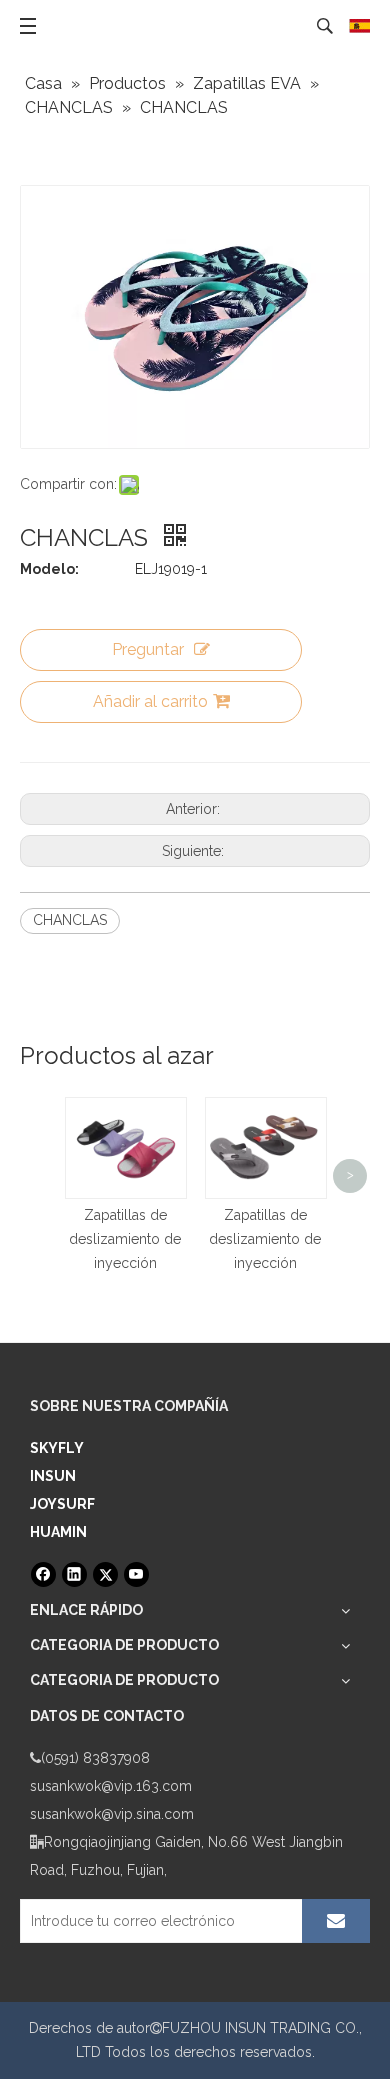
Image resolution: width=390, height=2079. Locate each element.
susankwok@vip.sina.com (112, 1814)
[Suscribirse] (336, 1921)
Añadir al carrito (150, 701)
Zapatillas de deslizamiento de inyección (125, 1239)
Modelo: (49, 569)
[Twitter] (105, 1574)
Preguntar (148, 649)
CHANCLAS (70, 920)
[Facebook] (43, 1574)
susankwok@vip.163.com (111, 1786)
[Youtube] (136, 1574)
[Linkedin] (74, 1574)
